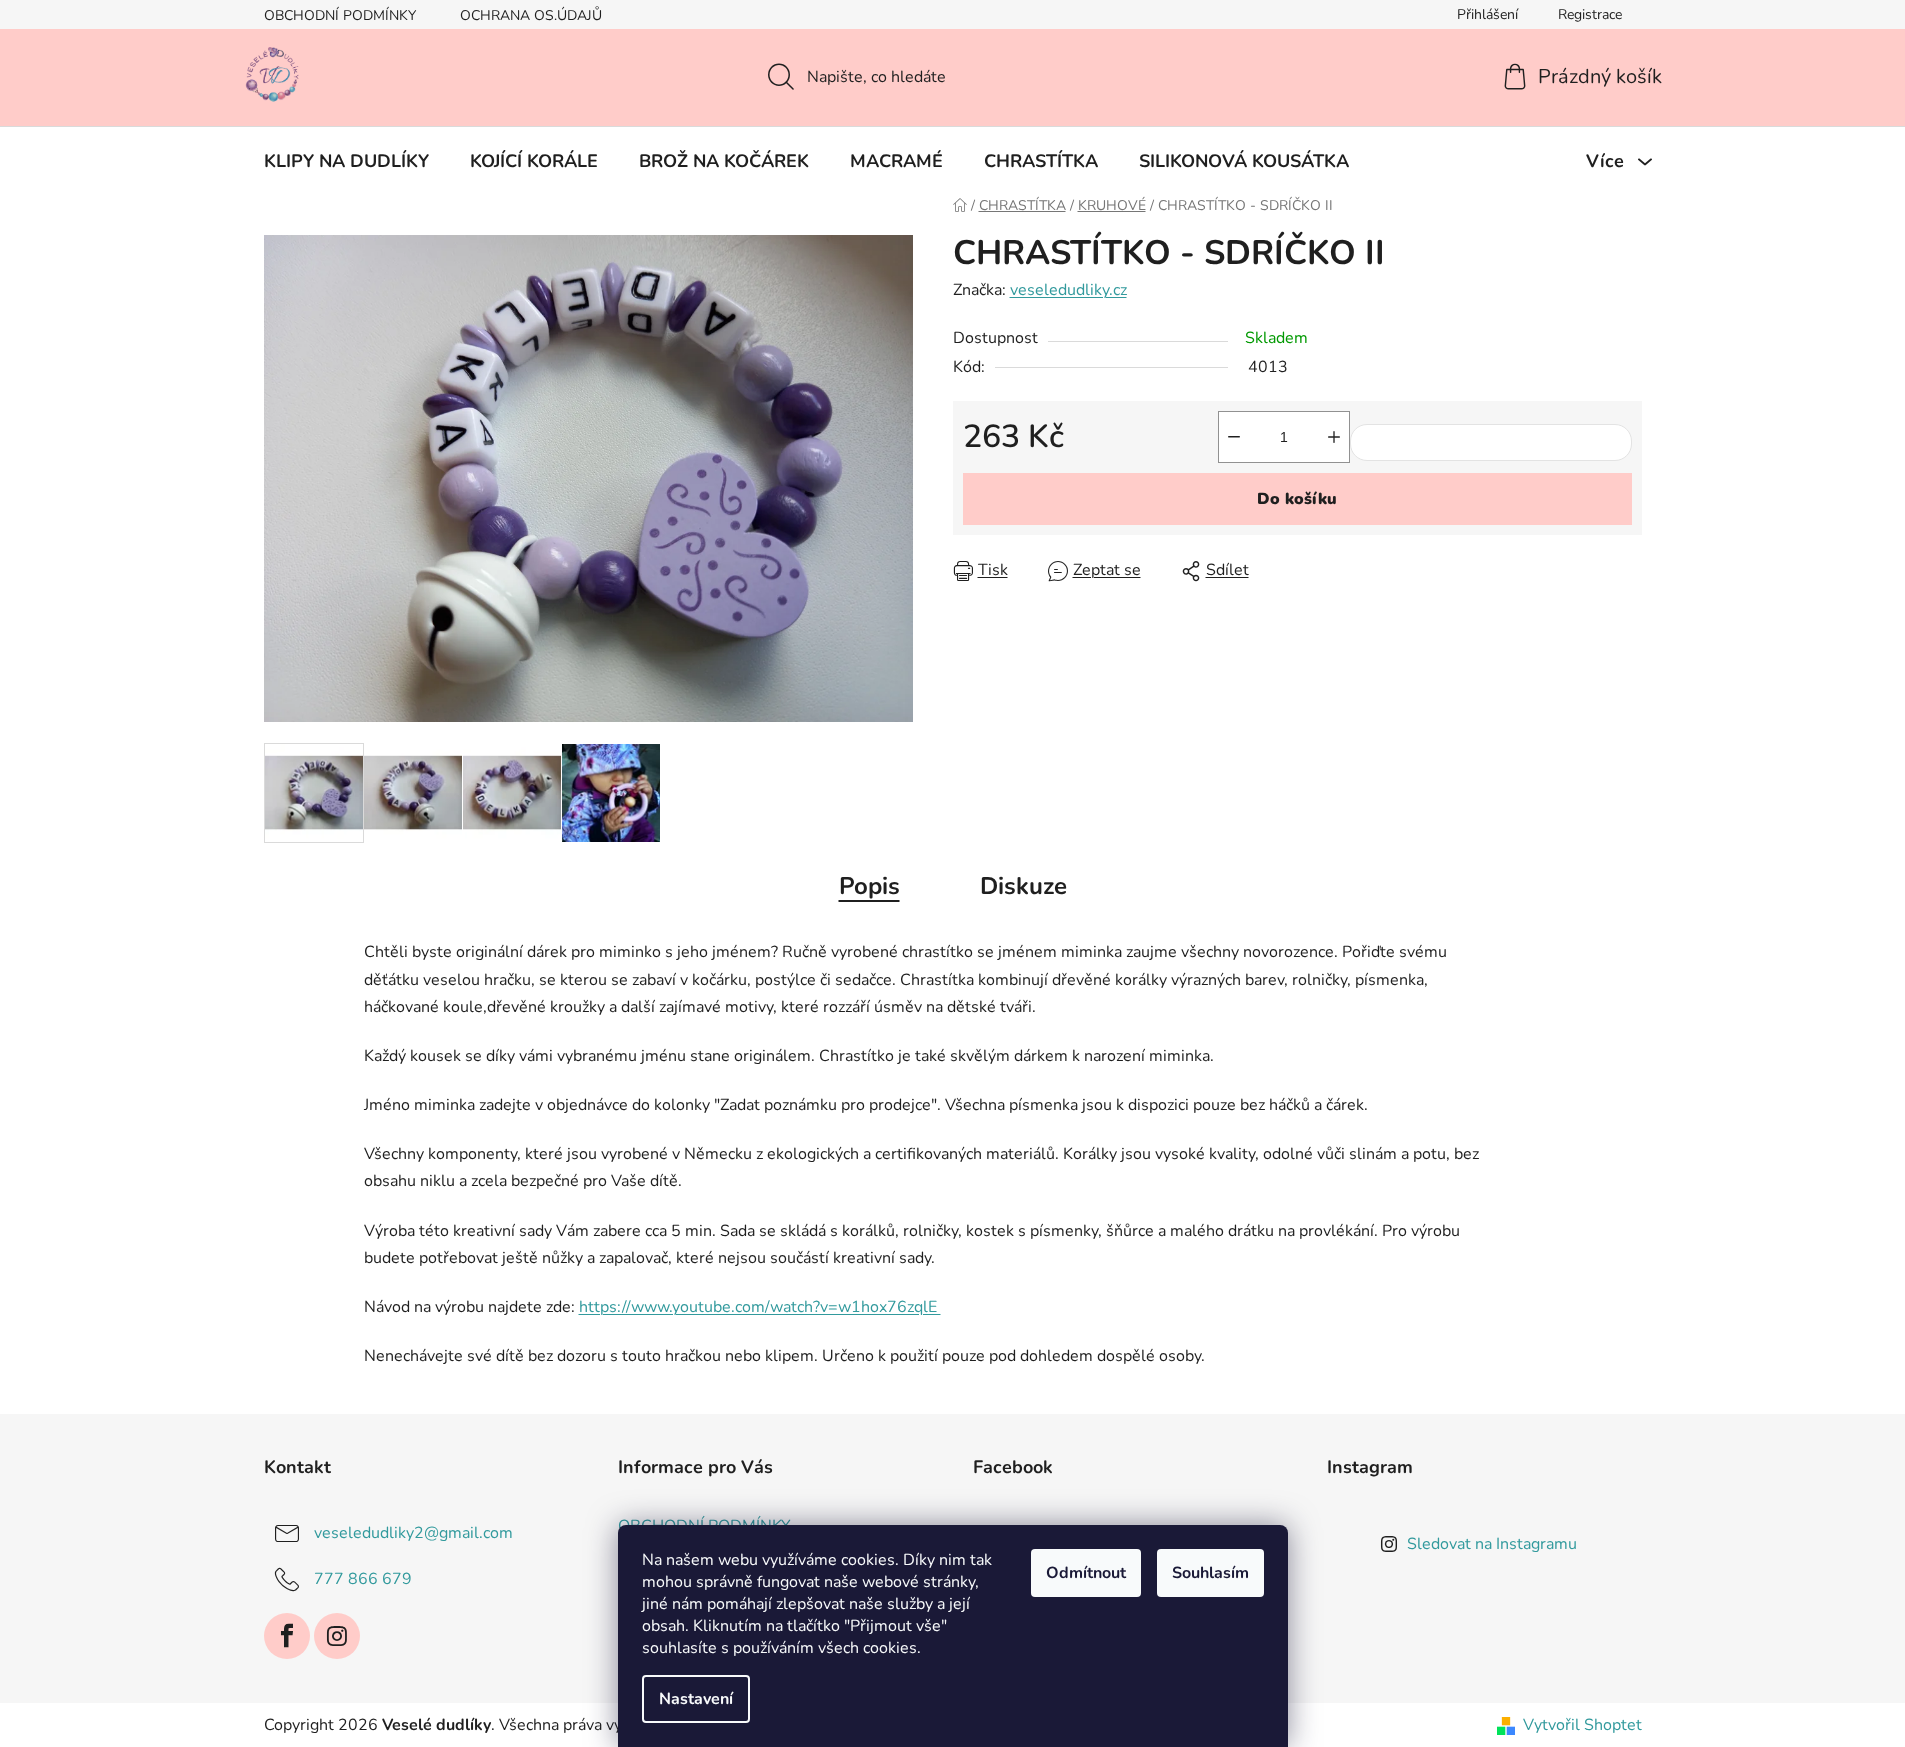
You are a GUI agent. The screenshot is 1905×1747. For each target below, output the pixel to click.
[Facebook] (287, 1636)
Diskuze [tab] (1023, 886)
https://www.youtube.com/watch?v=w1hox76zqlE (760, 1307)
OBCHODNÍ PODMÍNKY (340, 15)
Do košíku (1297, 499)
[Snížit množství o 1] (1234, 437)
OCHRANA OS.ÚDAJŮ (531, 15)
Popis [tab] (869, 886)
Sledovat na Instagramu (1492, 1544)
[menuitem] (346, 161)
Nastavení (696, 1699)
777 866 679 (363, 1579)
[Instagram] (337, 1636)
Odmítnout (1086, 1573)
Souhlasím (1210, 1573)
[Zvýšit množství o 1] (1334, 437)
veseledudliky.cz (1068, 290)
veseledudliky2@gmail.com (413, 1533)
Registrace (1590, 14)
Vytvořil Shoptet (1582, 1725)
